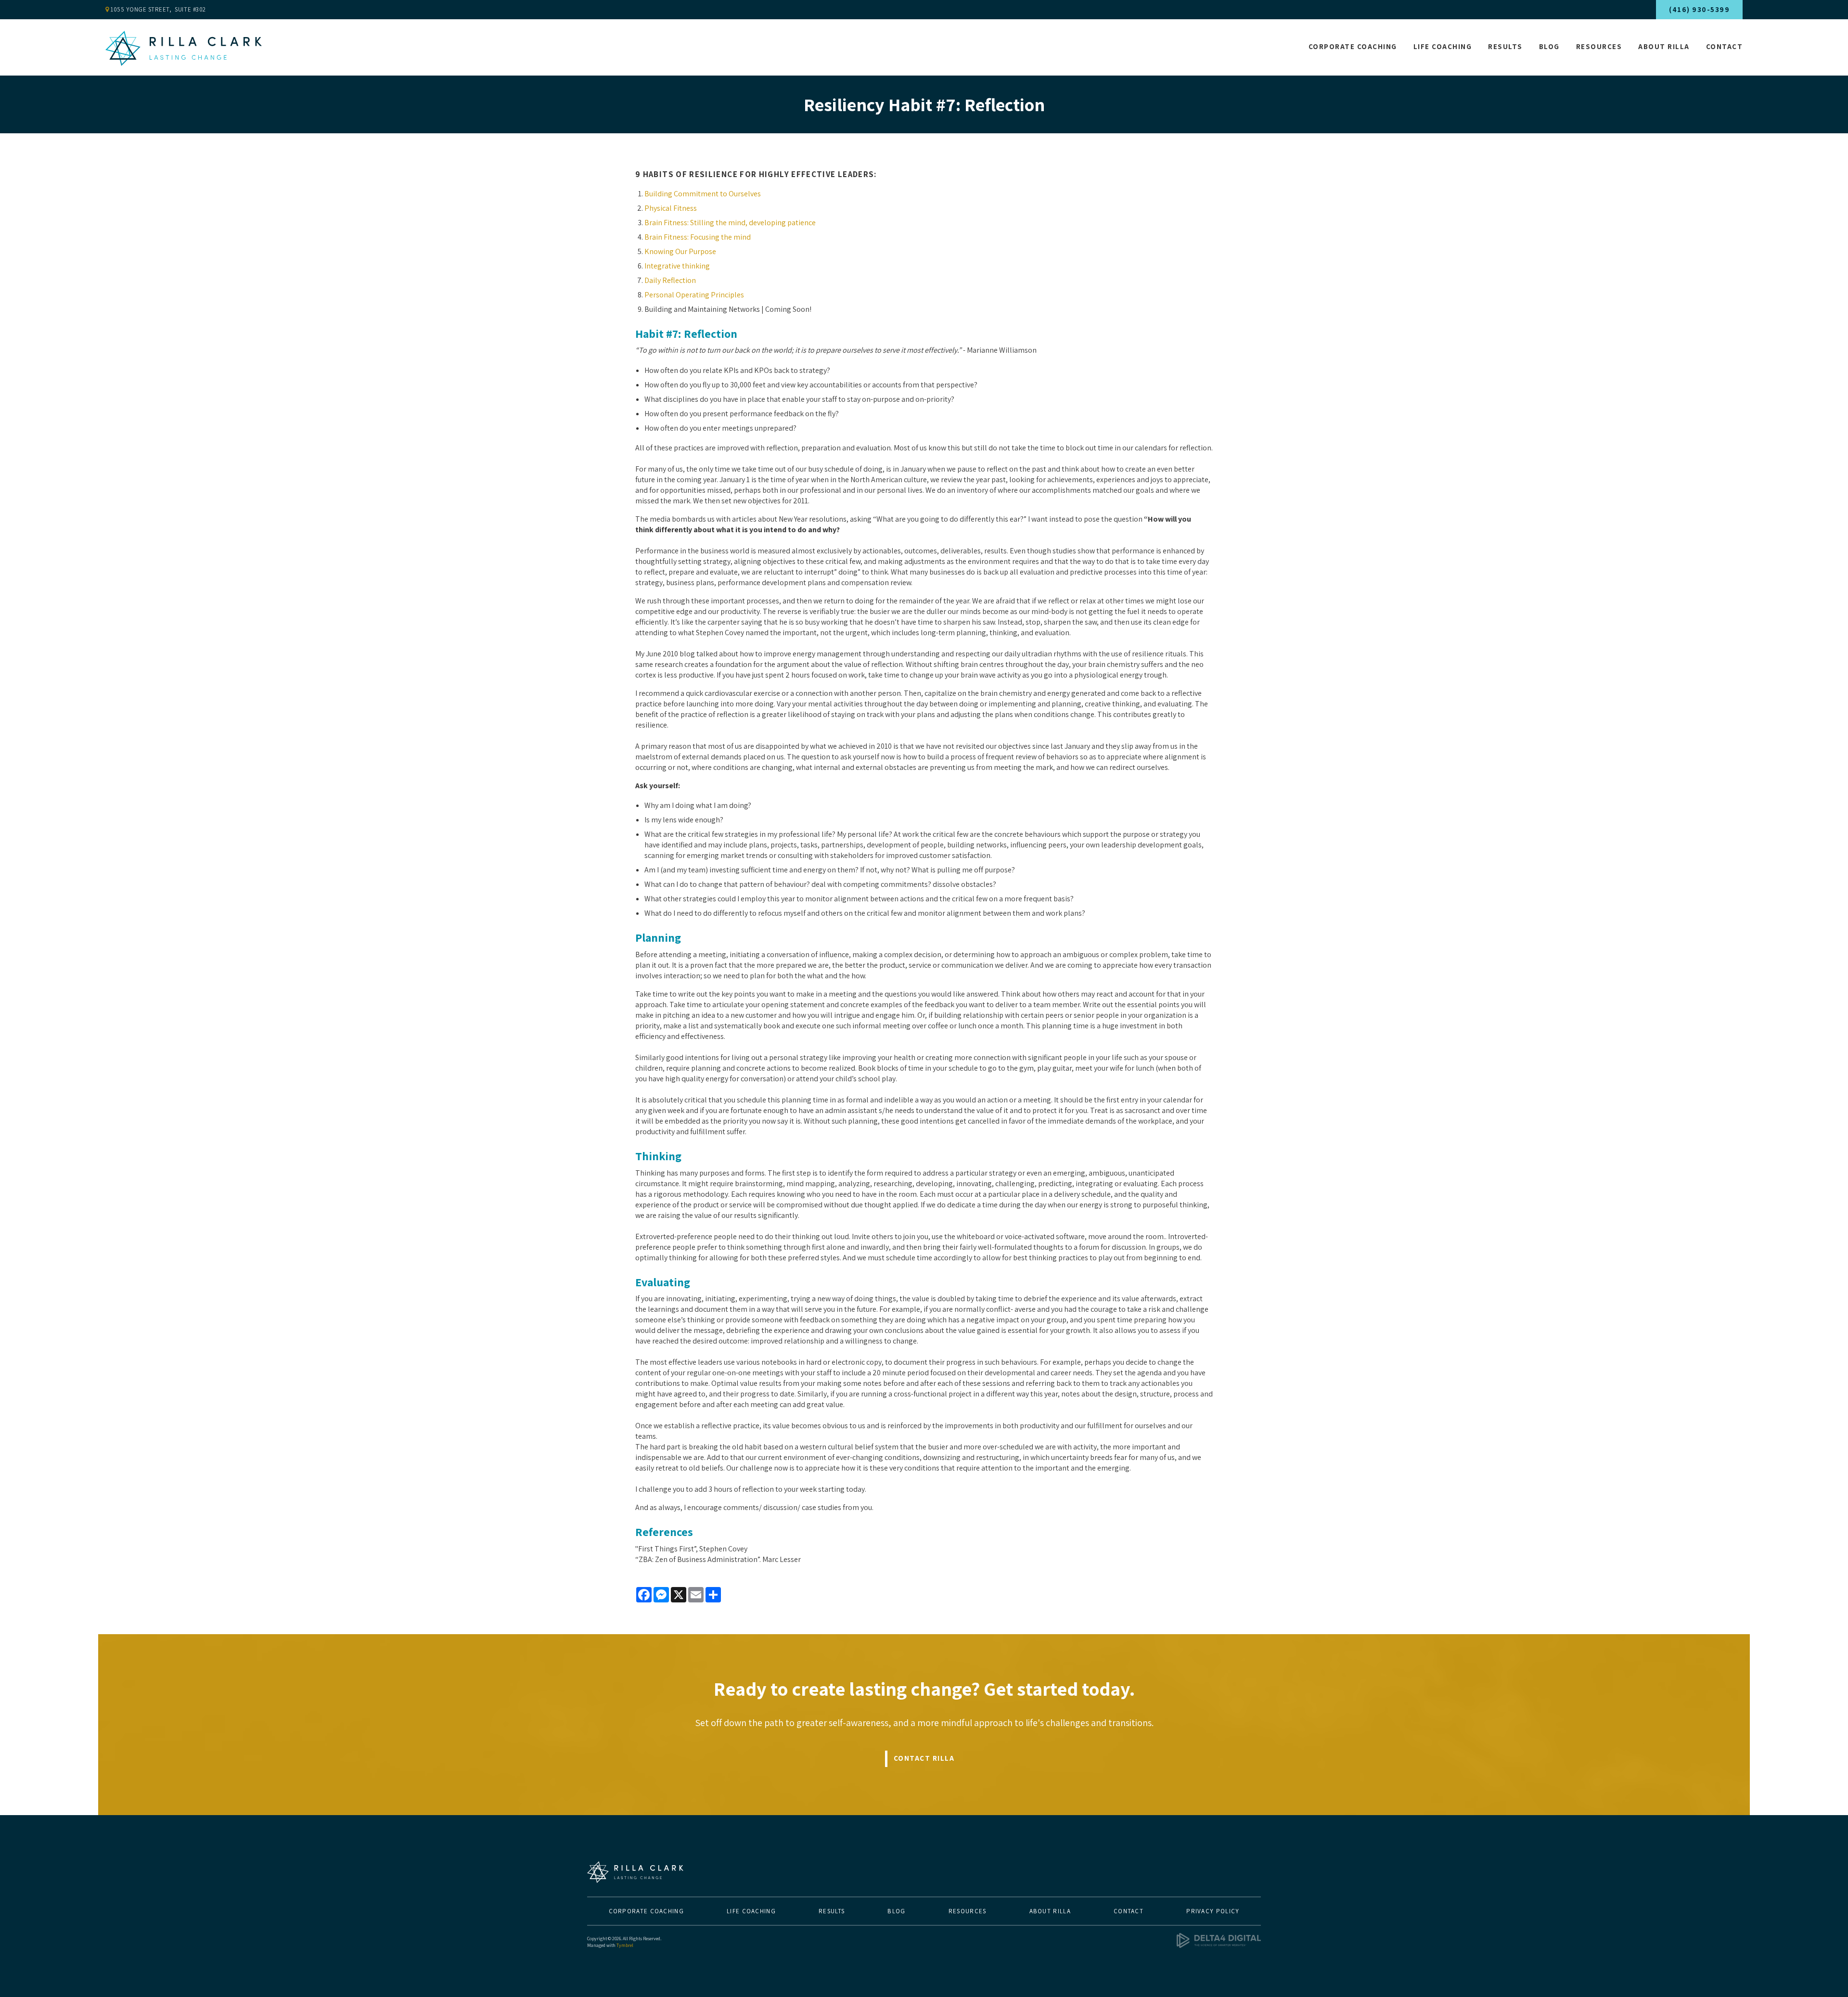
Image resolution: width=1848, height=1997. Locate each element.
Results (1505, 46)
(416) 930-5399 (1699, 9)
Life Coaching (1443, 46)
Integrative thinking (677, 266)
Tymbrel (625, 1945)
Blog (1549, 46)
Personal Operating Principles (694, 295)
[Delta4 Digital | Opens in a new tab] (1219, 1946)
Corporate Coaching (1353, 46)
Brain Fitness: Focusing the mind (698, 237)
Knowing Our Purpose (680, 251)
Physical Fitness (671, 208)
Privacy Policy (1213, 1911)
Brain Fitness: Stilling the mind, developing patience (730, 223)
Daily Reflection (670, 280)
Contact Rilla (924, 1758)
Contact (1725, 46)
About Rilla (1664, 46)
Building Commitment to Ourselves (703, 194)
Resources (1599, 46)
